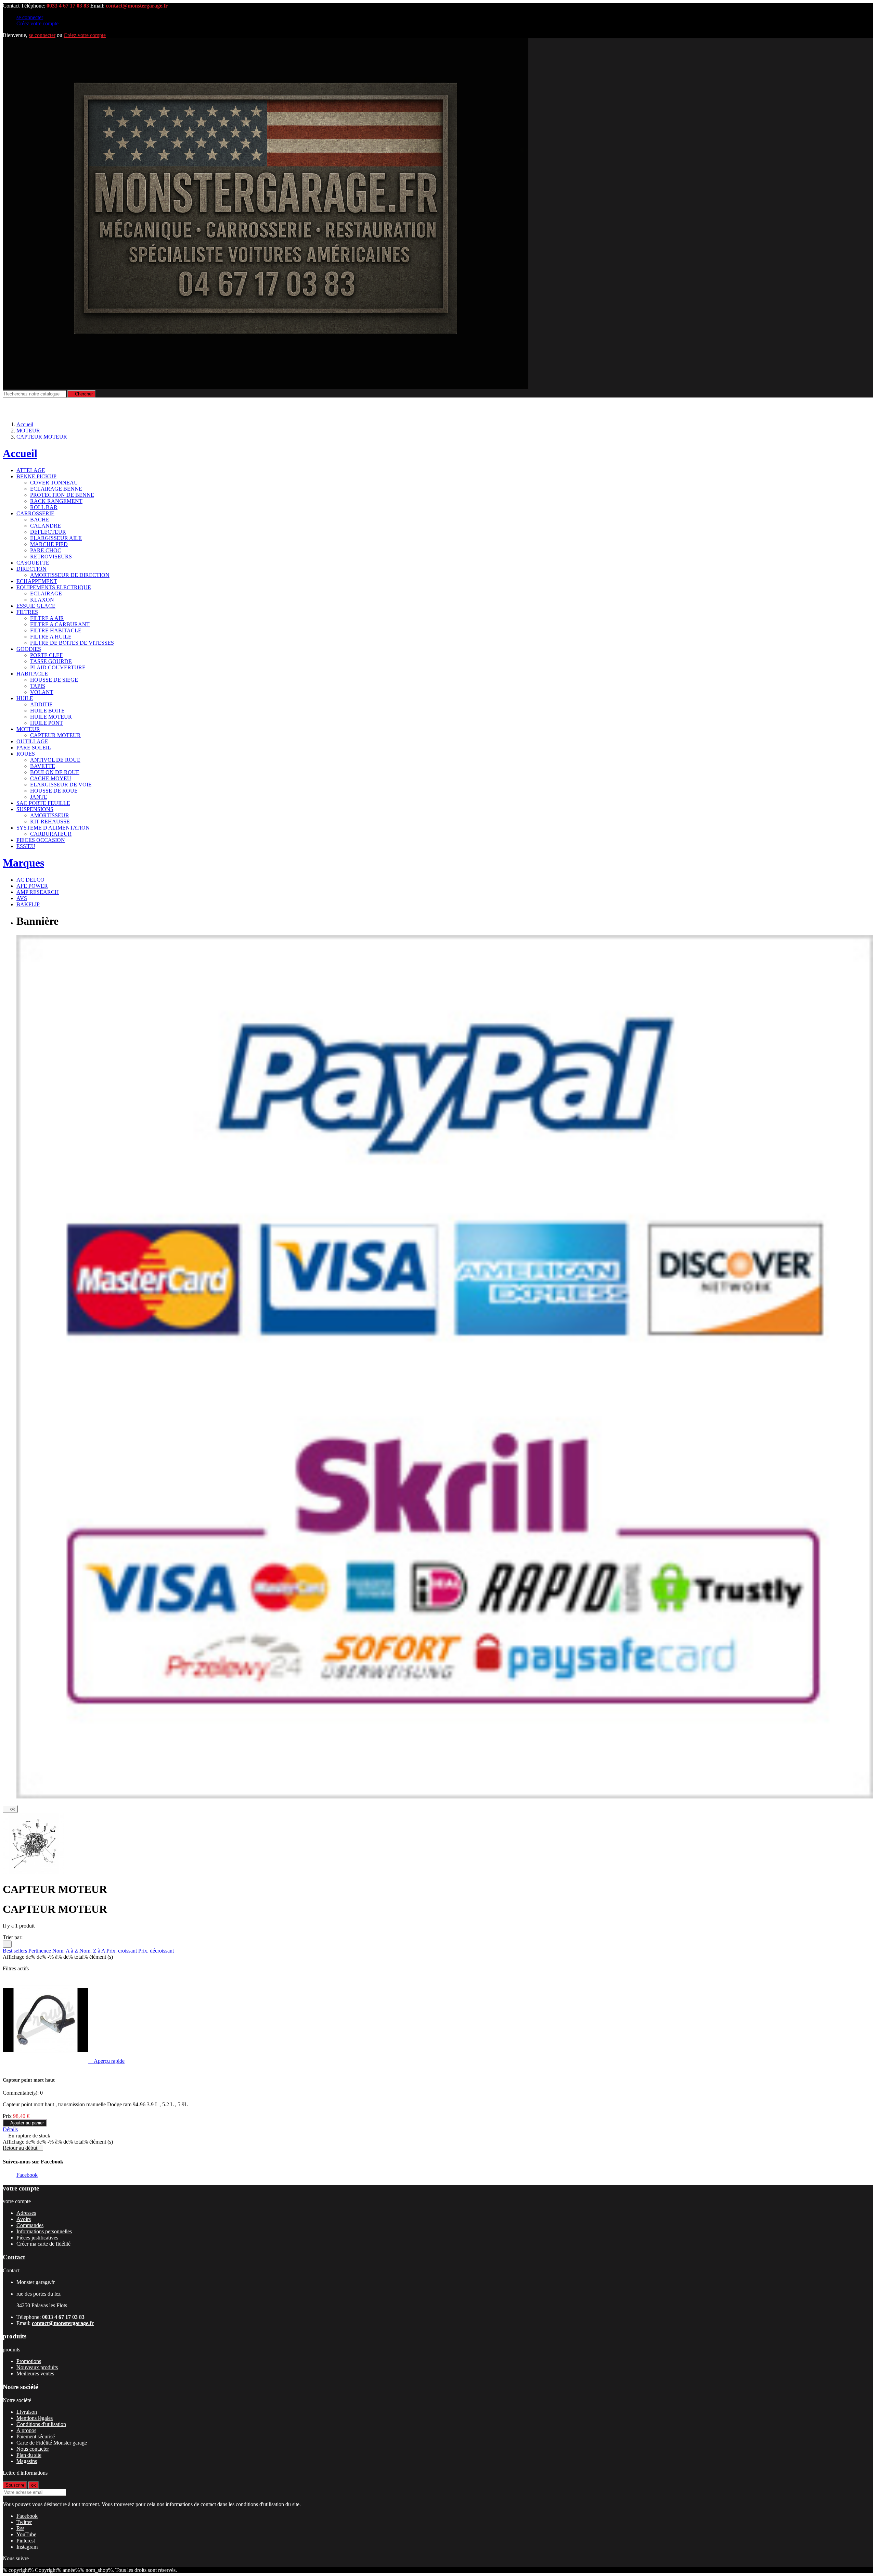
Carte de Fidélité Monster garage (52, 2443)
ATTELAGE (31, 470)
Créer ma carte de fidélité (43, 2244)
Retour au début (23, 2148)
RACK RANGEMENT (56, 501)
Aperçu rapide (107, 2061)
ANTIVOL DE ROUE (55, 760)
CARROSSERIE (35, 513)
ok (10, 1809)
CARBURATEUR (51, 834)
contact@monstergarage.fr (137, 6)
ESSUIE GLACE (36, 606)
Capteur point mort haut (29, 2080)
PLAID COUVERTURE (58, 667)
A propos (26, 2430)
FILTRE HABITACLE (56, 630)
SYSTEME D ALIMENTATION (53, 828)
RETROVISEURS (51, 557)
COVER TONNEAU (54, 483)
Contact (11, 6)
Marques (23, 863)
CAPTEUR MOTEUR (55, 735)
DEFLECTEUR (48, 532)
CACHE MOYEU (51, 778)
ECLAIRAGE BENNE (56, 489)
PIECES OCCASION (41, 840)
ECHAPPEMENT (37, 581)
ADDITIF (41, 704)
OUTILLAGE (32, 741)
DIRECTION (31, 569)
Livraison (27, 2412)
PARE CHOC (46, 550)
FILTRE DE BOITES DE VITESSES (72, 643)
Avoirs (24, 2219)
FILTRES (27, 612)
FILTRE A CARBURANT (60, 624)
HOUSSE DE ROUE (54, 791)
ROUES (26, 754)
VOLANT (42, 692)
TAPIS (38, 686)
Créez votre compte (37, 23)
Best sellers (16, 1951)
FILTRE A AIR (47, 618)
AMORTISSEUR (50, 815)
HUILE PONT (47, 723)
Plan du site (29, 2455)
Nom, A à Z (66, 1951)
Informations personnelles (44, 2231)
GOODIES (29, 649)
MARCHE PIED (49, 544)
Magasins (27, 2461)
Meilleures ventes (35, 2373)
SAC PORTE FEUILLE (43, 803)
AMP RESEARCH (38, 892)
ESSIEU (26, 846)
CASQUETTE (33, 563)
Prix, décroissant (156, 1951)
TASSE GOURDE (51, 661)
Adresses (26, 2213)
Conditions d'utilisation (41, 2424)
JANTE (39, 797)
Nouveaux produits (37, 2367)
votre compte (21, 2188)
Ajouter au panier (25, 2123)
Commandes (30, 2225)
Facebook (27, 2175)
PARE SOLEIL (34, 748)
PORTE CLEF (46, 655)
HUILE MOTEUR (51, 717)
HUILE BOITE (47, 711)
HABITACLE (32, 674)
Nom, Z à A (93, 1951)
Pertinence (40, 1951)
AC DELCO (30, 880)
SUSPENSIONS (35, 809)
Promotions (29, 2361)
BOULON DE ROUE (55, 772)
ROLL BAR (44, 507)
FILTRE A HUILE (51, 637)
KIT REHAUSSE (50, 822)
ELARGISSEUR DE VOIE (61, 785)
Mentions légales (35, 2418)
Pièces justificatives (37, 2238)
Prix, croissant (122, 1951)
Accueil (20, 453)
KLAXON (42, 600)
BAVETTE (43, 766)
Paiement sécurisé (36, 2436)
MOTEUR (28, 729)
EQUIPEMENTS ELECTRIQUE (54, 587)
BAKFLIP (28, 904)
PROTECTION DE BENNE (62, 495)
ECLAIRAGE (46, 594)
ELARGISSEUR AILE (56, 538)
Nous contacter (33, 2449)
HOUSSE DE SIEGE (54, 680)
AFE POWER (32, 886)
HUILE (25, 698)
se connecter (30, 17)
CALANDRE (46, 526)
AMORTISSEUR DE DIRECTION (70, 575)
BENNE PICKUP (36, 476)
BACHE (40, 520)
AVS (22, 898)
